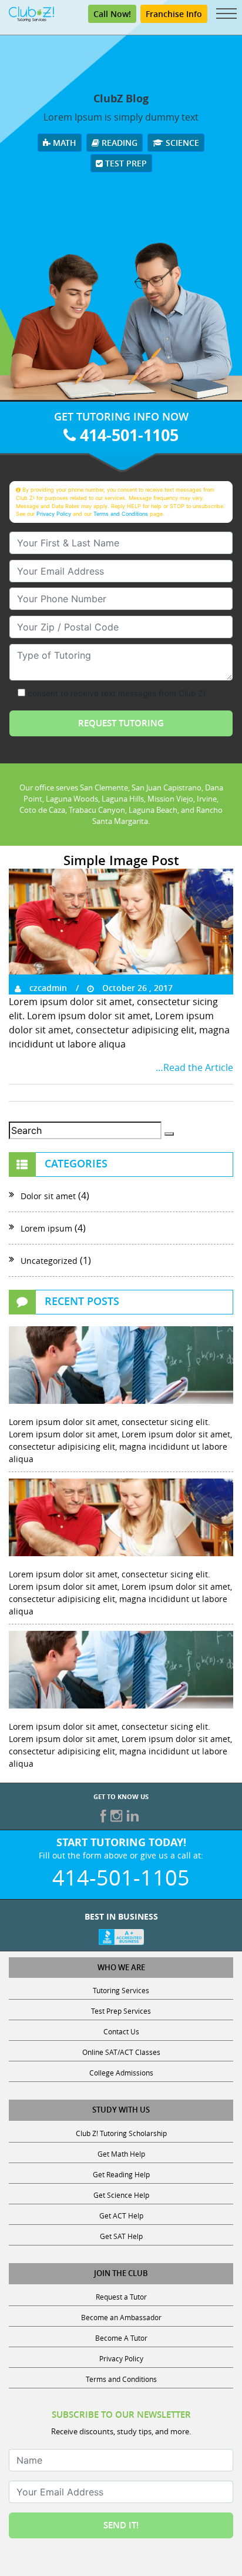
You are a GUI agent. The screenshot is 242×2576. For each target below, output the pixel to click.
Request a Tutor (121, 2297)
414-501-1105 (127, 435)
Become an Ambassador (121, 2317)
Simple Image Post (121, 860)
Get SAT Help (121, 2236)
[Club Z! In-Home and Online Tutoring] (31, 13)
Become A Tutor (121, 2338)
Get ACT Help (121, 2215)
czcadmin (47, 988)
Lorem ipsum (46, 1228)
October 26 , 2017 (136, 988)
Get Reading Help (121, 2174)
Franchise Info (174, 14)
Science (181, 143)
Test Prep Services (121, 2011)
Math (63, 143)
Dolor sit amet (48, 1196)
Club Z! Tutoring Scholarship (121, 2133)
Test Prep (125, 163)
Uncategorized (49, 1261)
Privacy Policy (54, 514)
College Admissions (121, 2073)
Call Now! (112, 14)
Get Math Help (121, 2154)
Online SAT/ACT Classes (121, 2052)
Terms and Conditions (121, 514)
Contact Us (121, 2031)
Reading (118, 143)
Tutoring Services (121, 1990)
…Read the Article (194, 1067)
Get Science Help (121, 2195)
